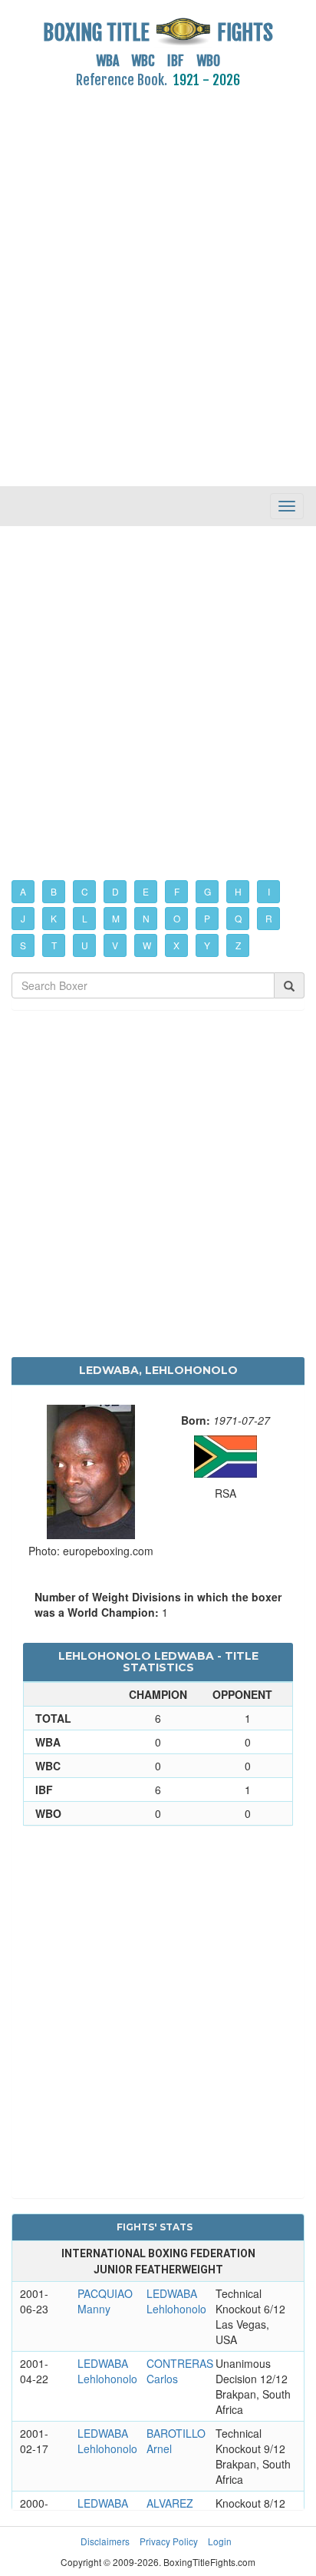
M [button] (116, 918)
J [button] (23, 918)
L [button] (85, 918)
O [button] (177, 918)
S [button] (23, 945)
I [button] (269, 891)
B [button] (54, 891)
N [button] (146, 918)
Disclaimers (105, 2541)
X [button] (176, 945)
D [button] (115, 891)
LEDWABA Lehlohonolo (176, 2301)
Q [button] (238, 918)
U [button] (85, 945)
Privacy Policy (169, 2541)
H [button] (238, 891)
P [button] (207, 918)
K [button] (54, 918)
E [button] (146, 891)
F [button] (177, 891)
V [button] (115, 945)
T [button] (54, 945)
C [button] (85, 891)
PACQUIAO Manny (105, 2301)
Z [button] (238, 945)
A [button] (23, 891)
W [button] (147, 945)
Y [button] (207, 945)
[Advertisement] (158, 279)
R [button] (269, 918)
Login (220, 2541)
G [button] (207, 891)
